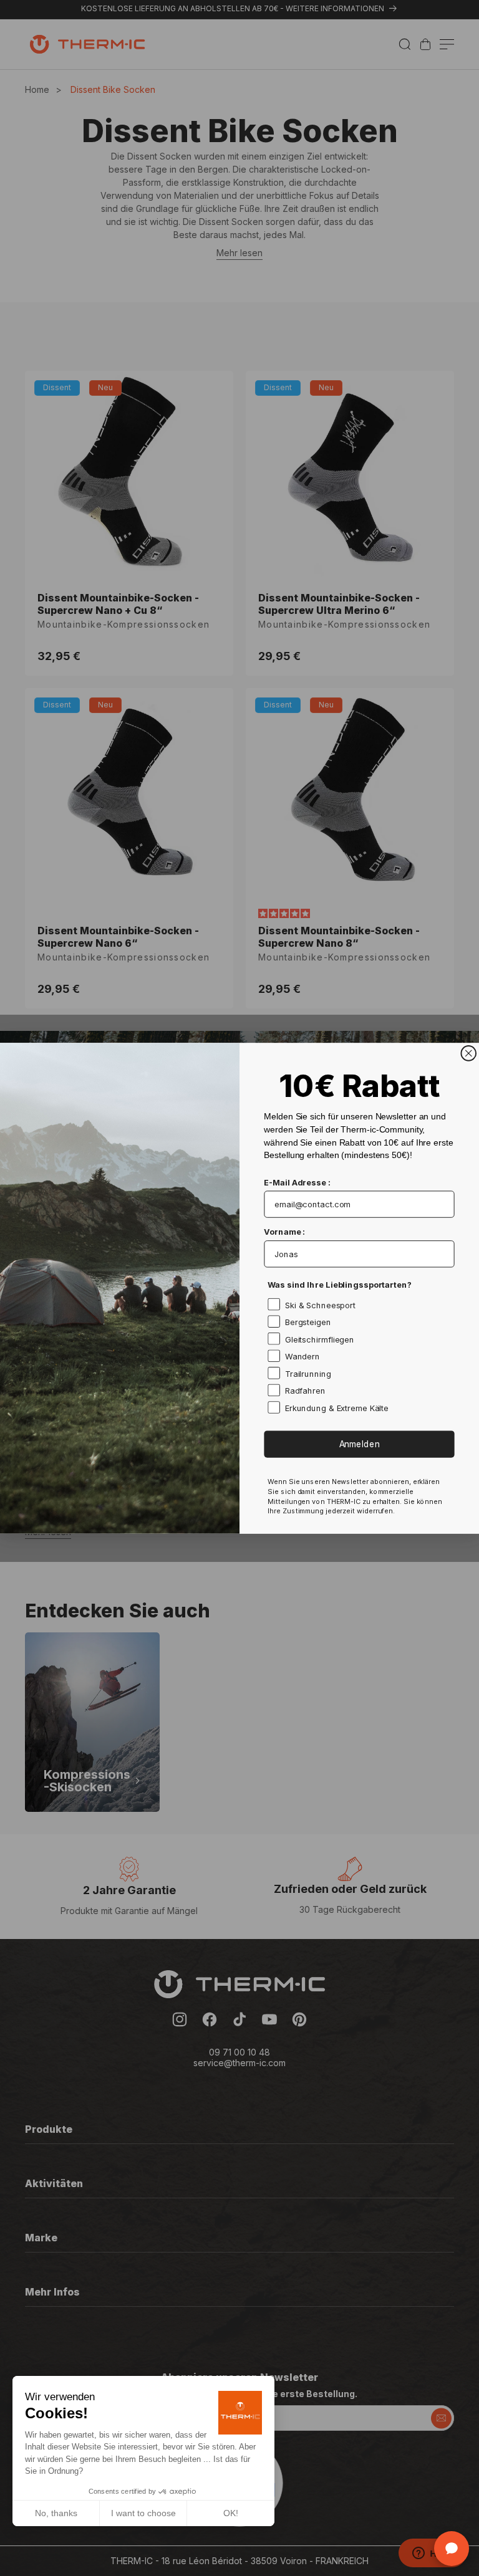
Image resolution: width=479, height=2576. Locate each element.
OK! (231, 2513)
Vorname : (284, 1232)
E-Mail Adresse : (297, 1182)
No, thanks (56, 2513)
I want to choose (143, 2513)
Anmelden (360, 1444)
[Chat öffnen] (452, 2549)
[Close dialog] (468, 1053)
